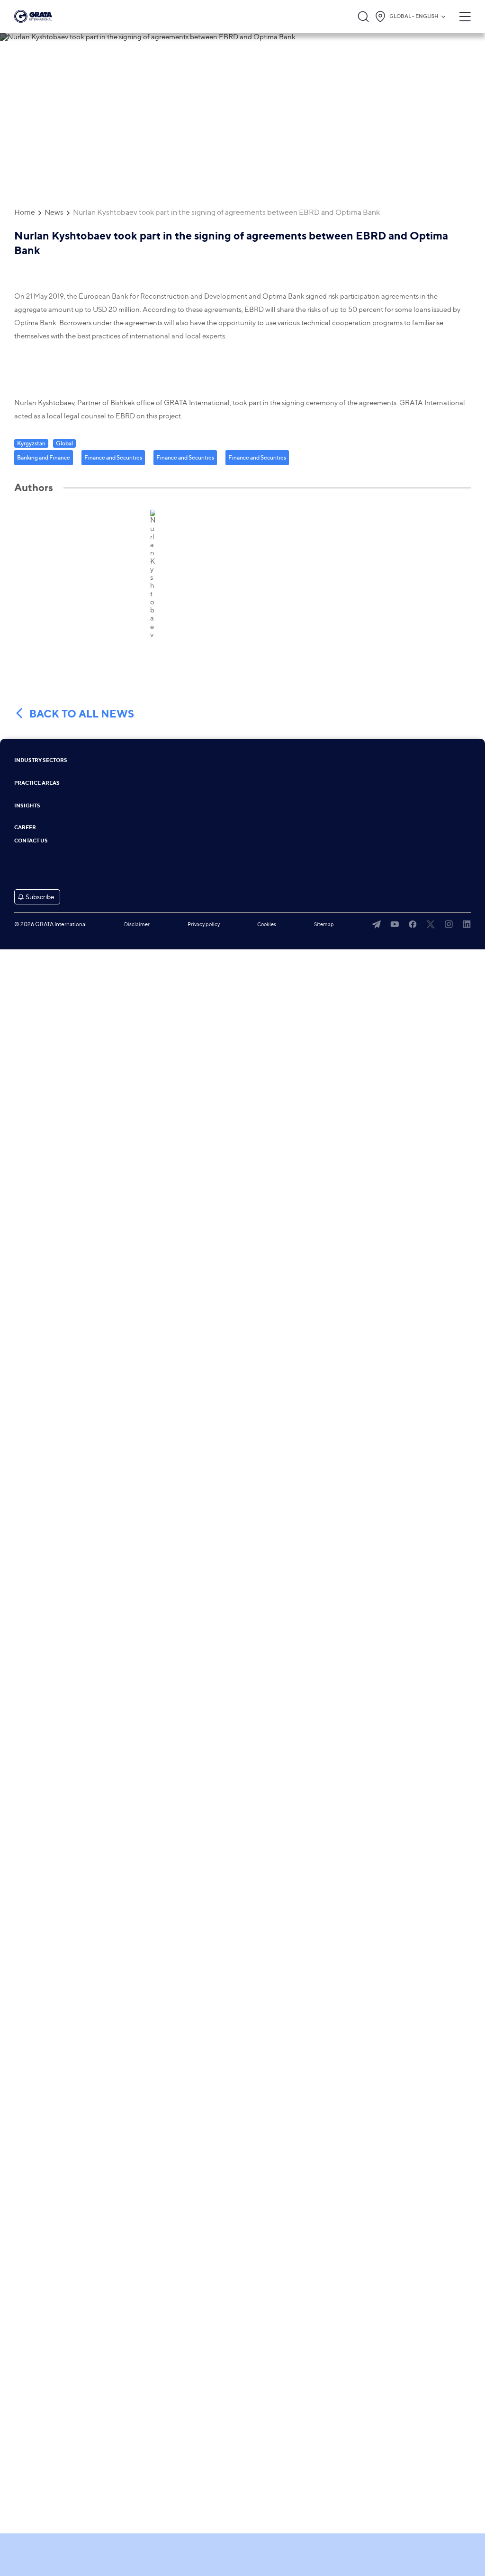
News (54, 212)
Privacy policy (204, 924)
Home (25, 212)
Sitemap (324, 924)
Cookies (267, 924)
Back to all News (82, 714)
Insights (27, 806)
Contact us (31, 841)
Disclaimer (137, 924)
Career (25, 828)
